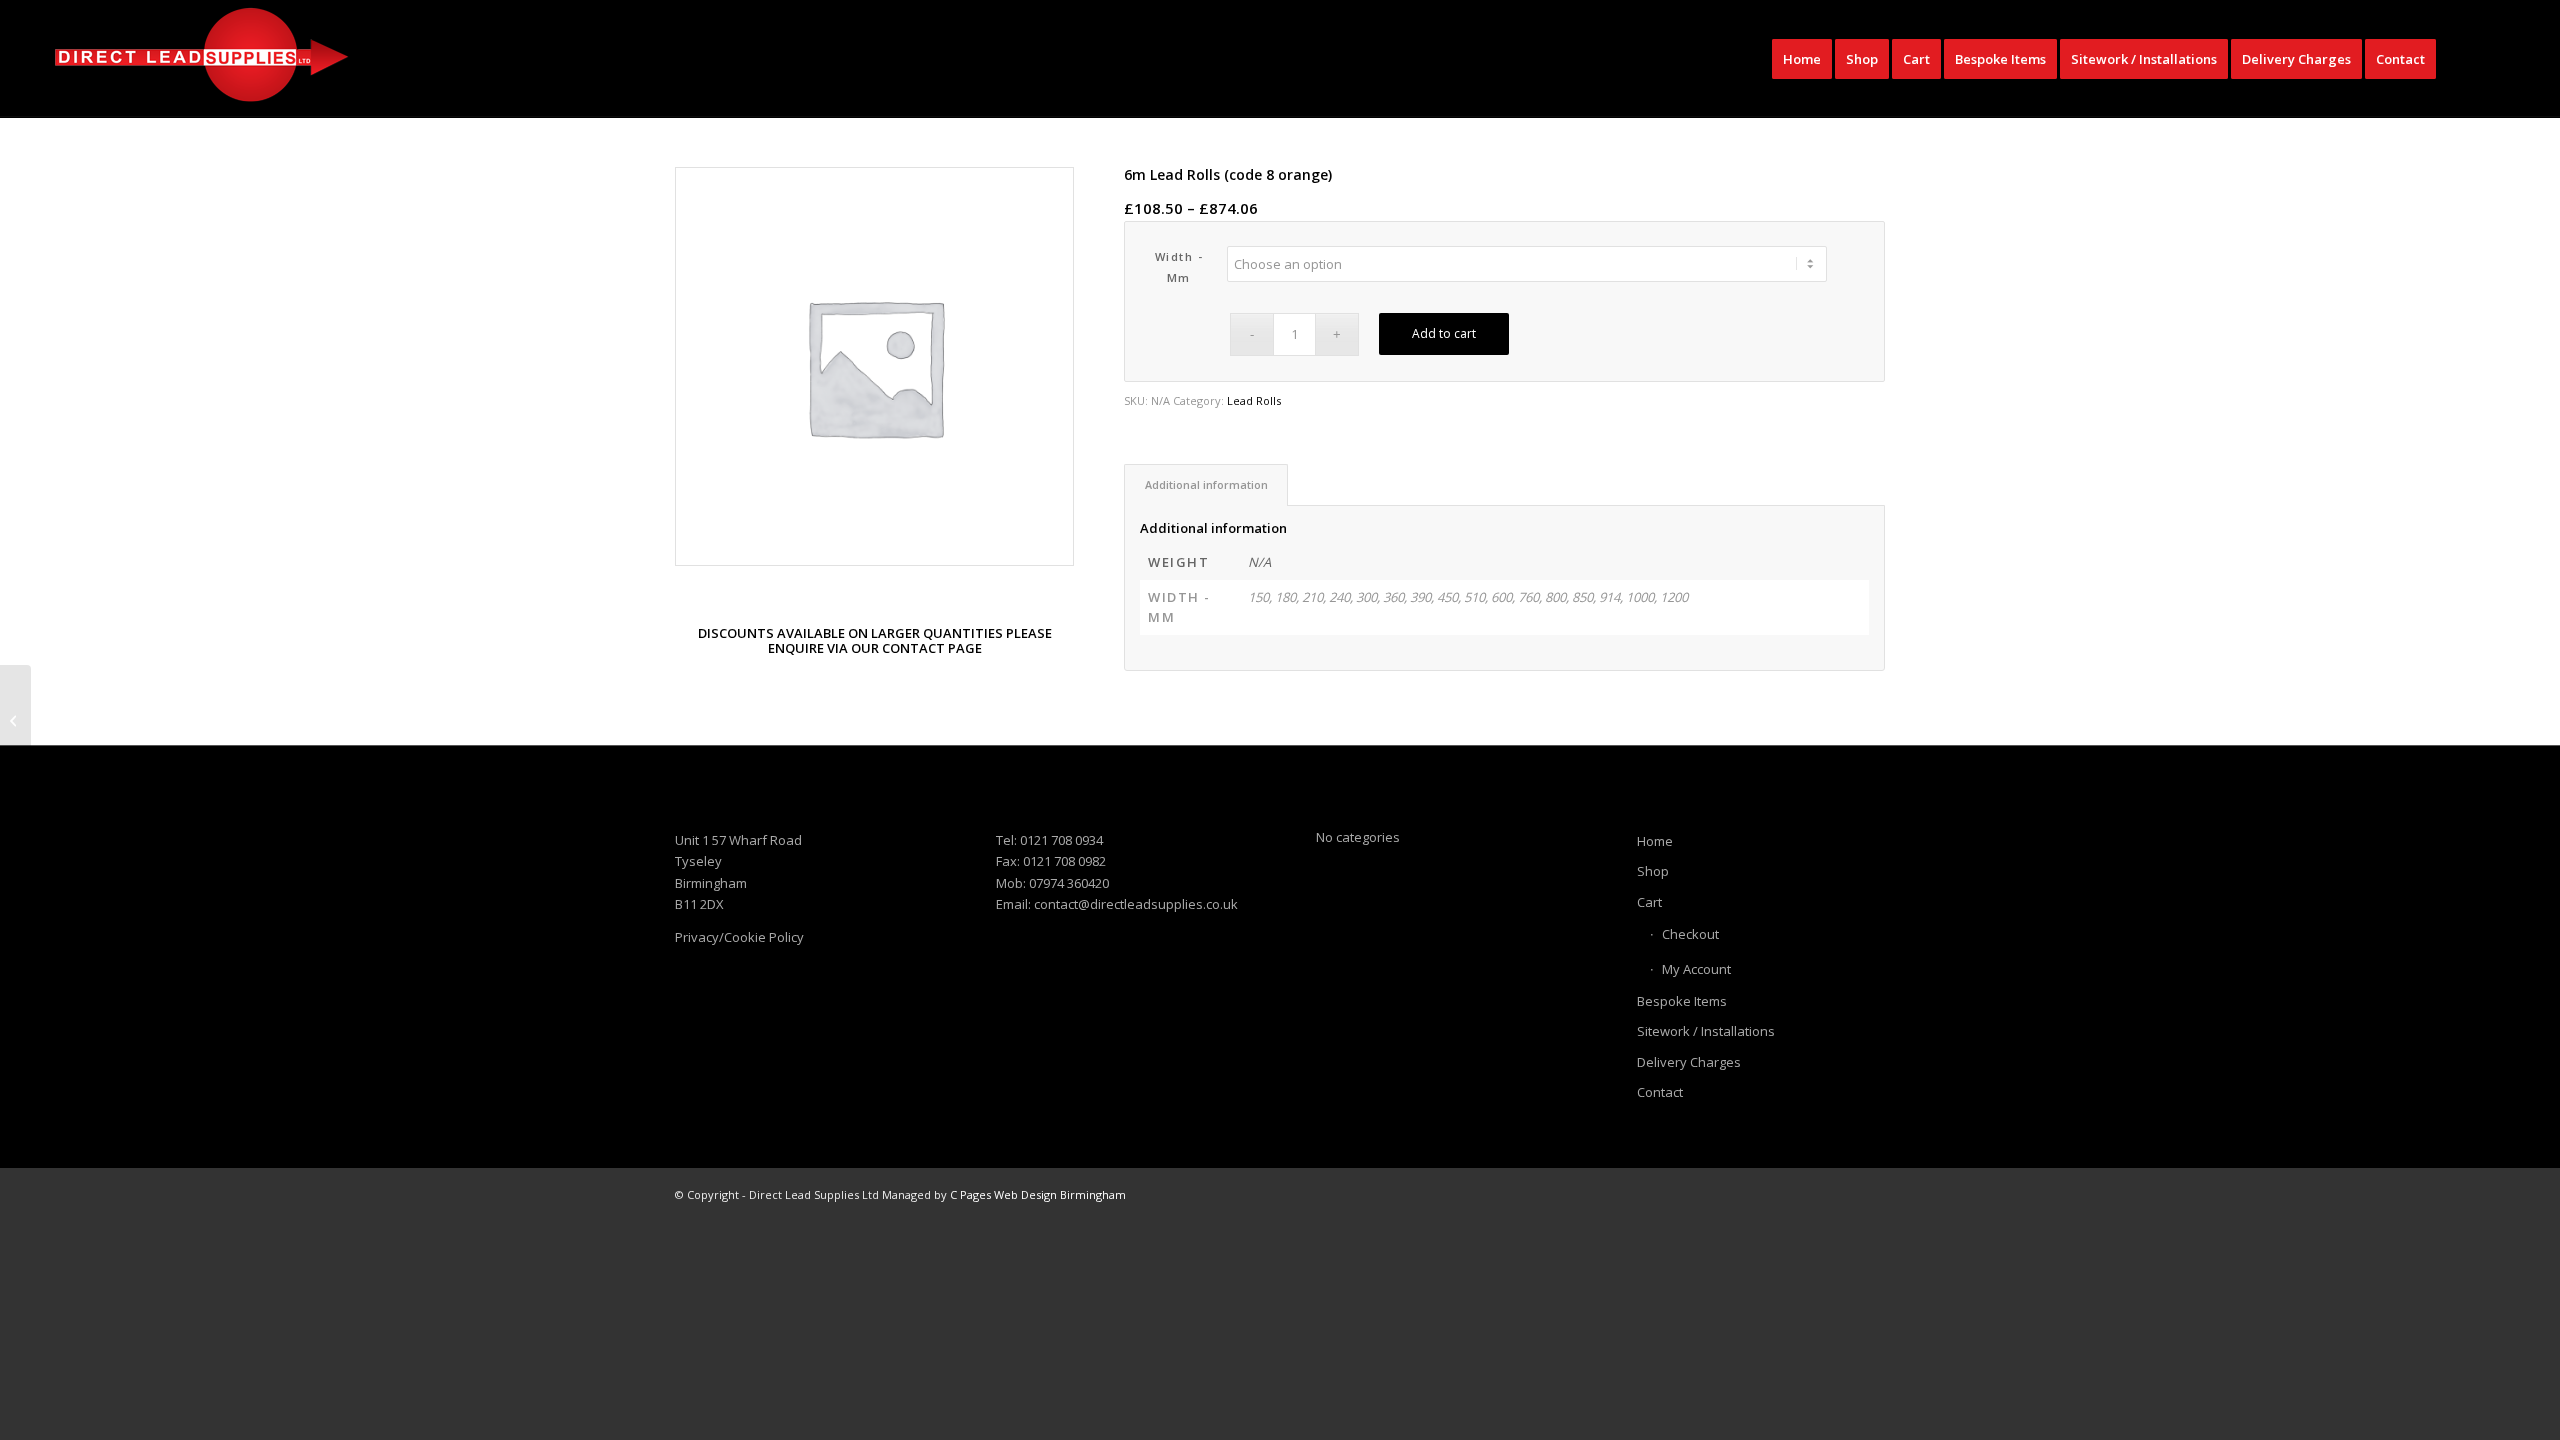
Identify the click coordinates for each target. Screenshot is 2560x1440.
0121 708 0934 (1061, 840)
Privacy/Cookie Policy (739, 937)
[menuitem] (1802, 59)
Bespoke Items (1682, 1001)
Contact (1660, 1092)
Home (1655, 841)
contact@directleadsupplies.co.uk (1136, 904)
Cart (1649, 902)
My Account (1696, 969)
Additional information (1206, 484)
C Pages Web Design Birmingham (1038, 1194)
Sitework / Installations (1706, 1031)
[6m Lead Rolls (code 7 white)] (15, 720)
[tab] (1206, 484)
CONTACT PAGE (932, 648)
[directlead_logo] (201, 59)
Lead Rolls (1254, 400)
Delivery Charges (1689, 1062)
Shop (1653, 871)
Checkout (1690, 934)
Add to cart (1444, 333)
